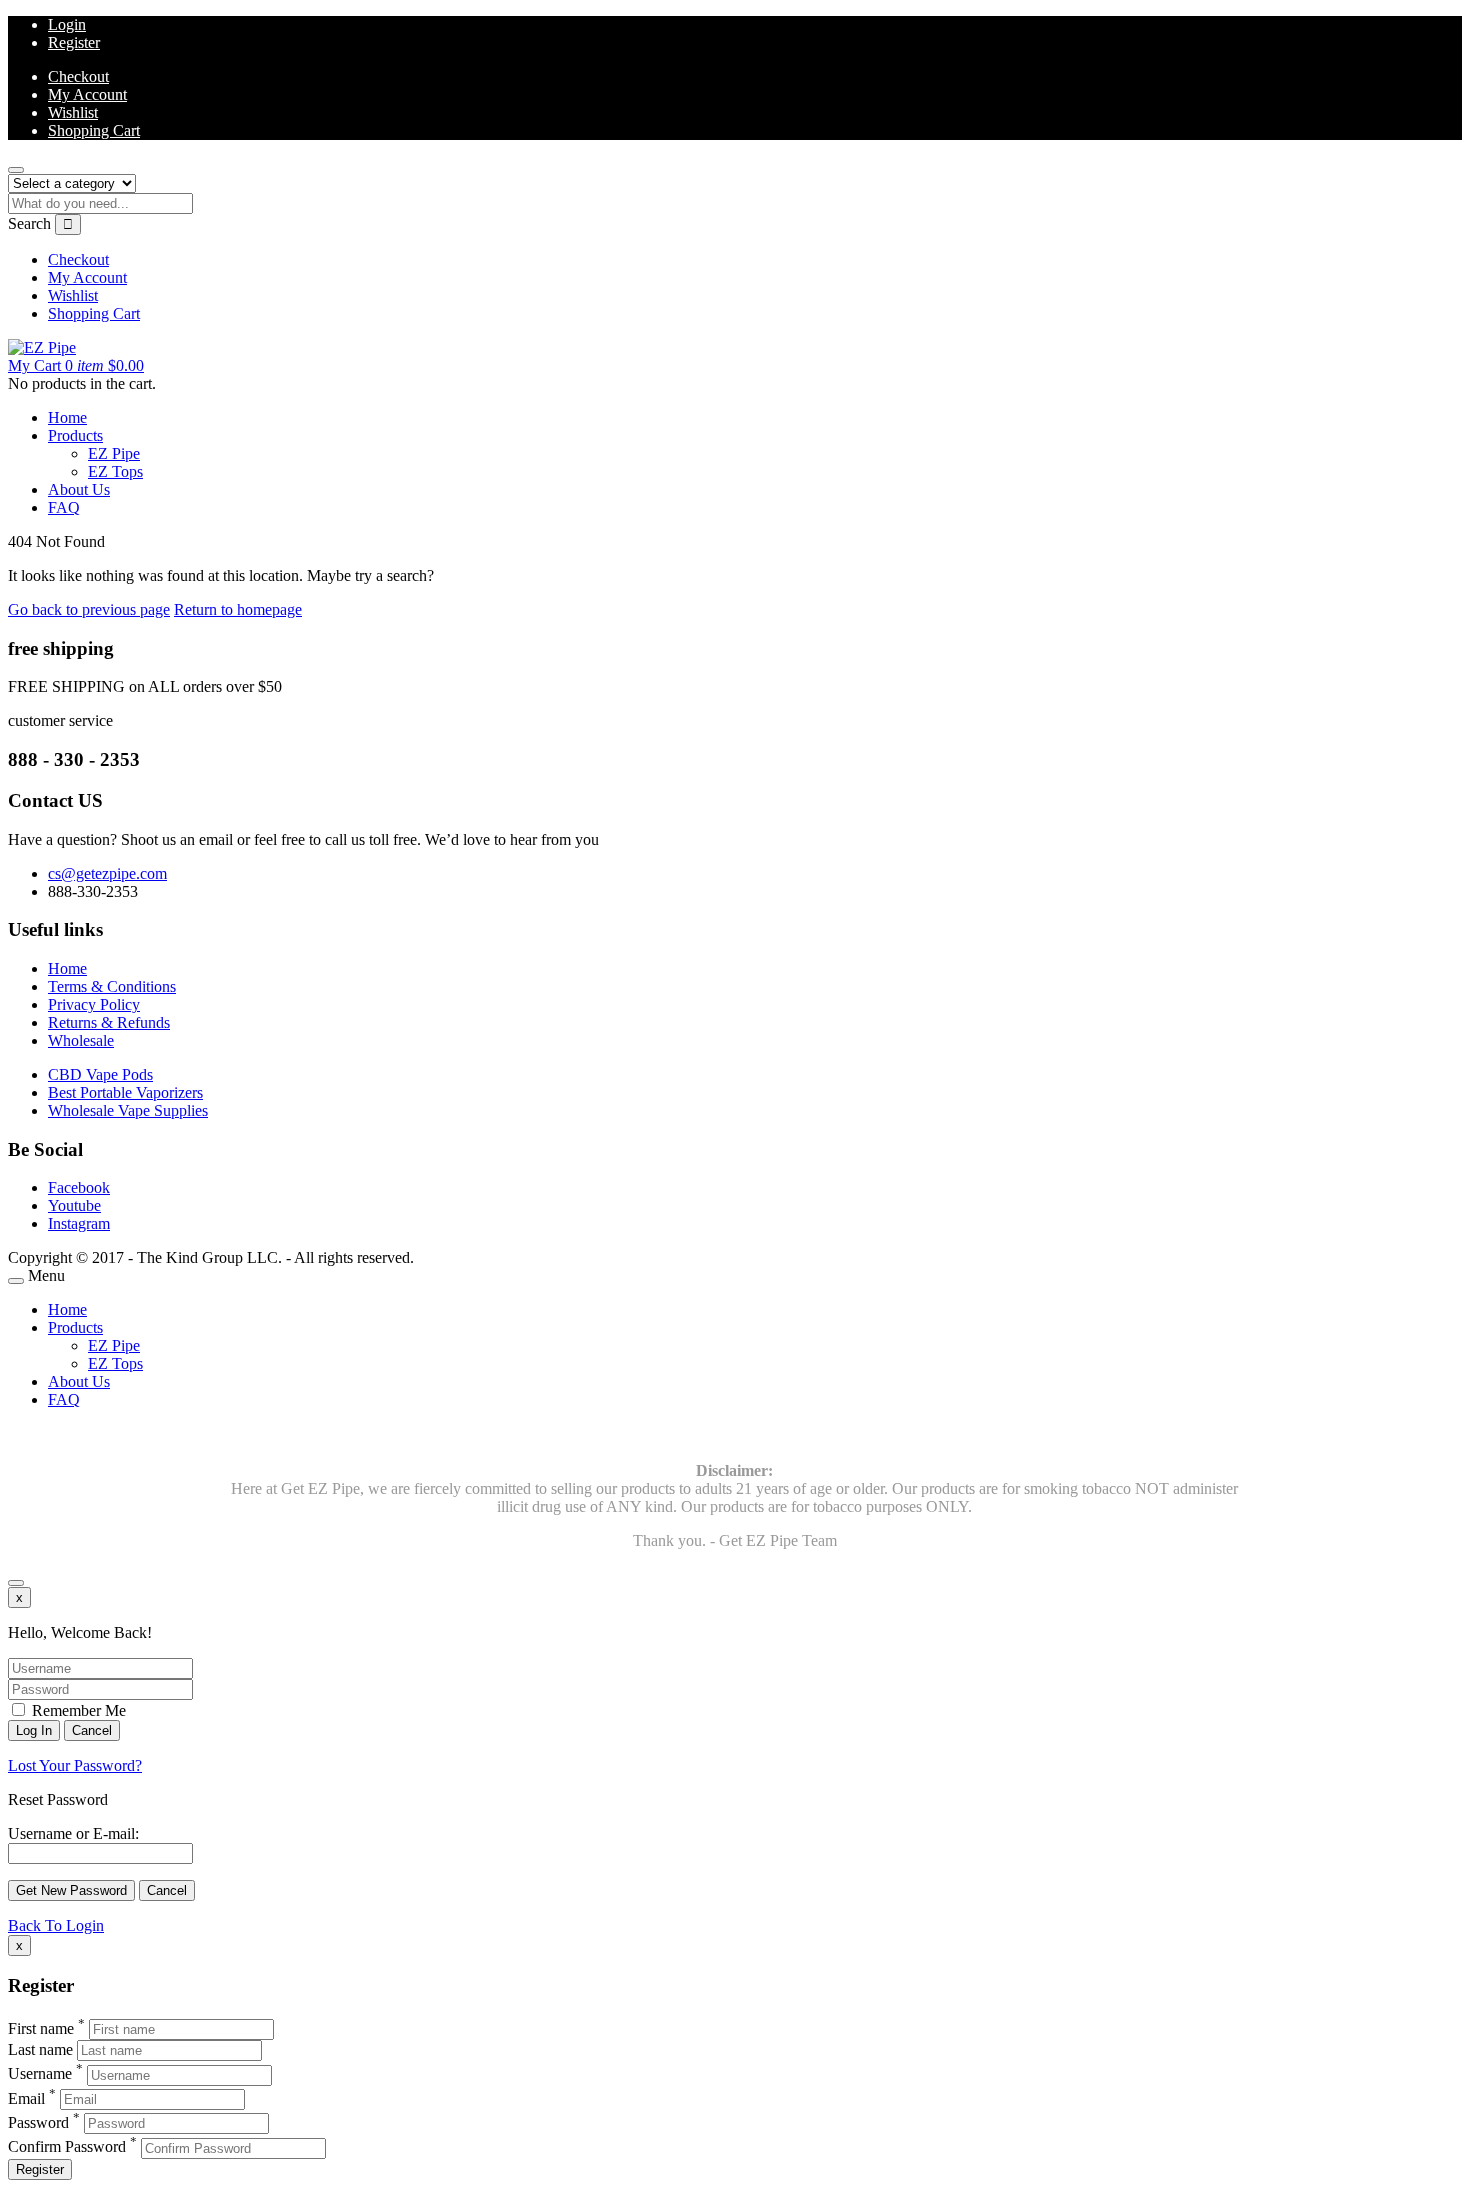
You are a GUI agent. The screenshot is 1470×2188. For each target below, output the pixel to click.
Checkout (78, 76)
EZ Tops (115, 471)
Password (38, 2122)
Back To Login (56, 1925)
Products (75, 435)
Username (40, 2074)
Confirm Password (67, 2147)
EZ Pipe (114, 453)
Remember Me (77, 1710)
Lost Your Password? (75, 1765)
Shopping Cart (94, 130)
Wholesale (81, 1040)
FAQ (64, 507)
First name (41, 2028)
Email (26, 2098)
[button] (76, 365)
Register (74, 42)
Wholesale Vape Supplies (128, 1110)
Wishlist (73, 112)
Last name (40, 2049)
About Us (79, 489)
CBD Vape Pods (100, 1074)
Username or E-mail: (73, 1833)
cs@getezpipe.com (107, 873)
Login (67, 24)
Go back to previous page (89, 609)
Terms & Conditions (112, 986)
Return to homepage (238, 609)
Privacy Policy (94, 1004)
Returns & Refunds (109, 1022)
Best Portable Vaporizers (125, 1092)
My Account (87, 94)
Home (67, 417)
